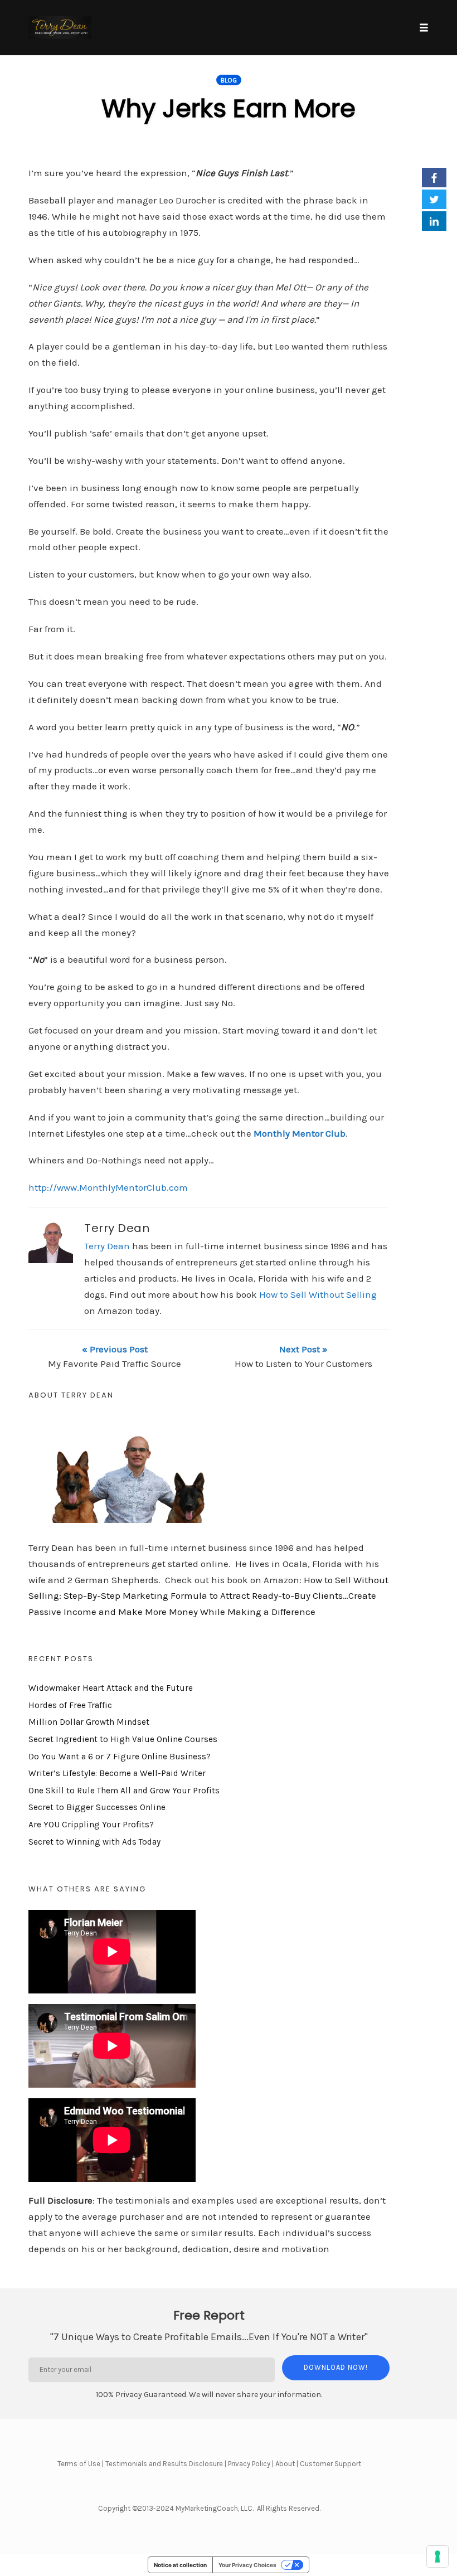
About (285, 2464)
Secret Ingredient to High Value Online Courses (123, 1739)
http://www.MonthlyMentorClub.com (108, 1187)
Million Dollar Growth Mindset (89, 1722)
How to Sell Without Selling (318, 1294)
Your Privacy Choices (247, 2565)
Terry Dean (117, 1228)
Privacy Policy (249, 2464)
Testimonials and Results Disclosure (164, 2464)
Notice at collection (180, 2565)
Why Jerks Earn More (229, 108)
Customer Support (330, 2464)
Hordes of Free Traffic (70, 1705)
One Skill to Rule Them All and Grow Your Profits (124, 1791)
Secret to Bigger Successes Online (97, 1807)
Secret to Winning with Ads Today (94, 1842)
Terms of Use (79, 2464)
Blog (229, 80)
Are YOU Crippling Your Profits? (91, 1825)
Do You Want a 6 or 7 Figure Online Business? (120, 1757)
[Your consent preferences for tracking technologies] (437, 2556)
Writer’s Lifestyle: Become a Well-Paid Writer (117, 1773)
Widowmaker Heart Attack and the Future (111, 1688)
